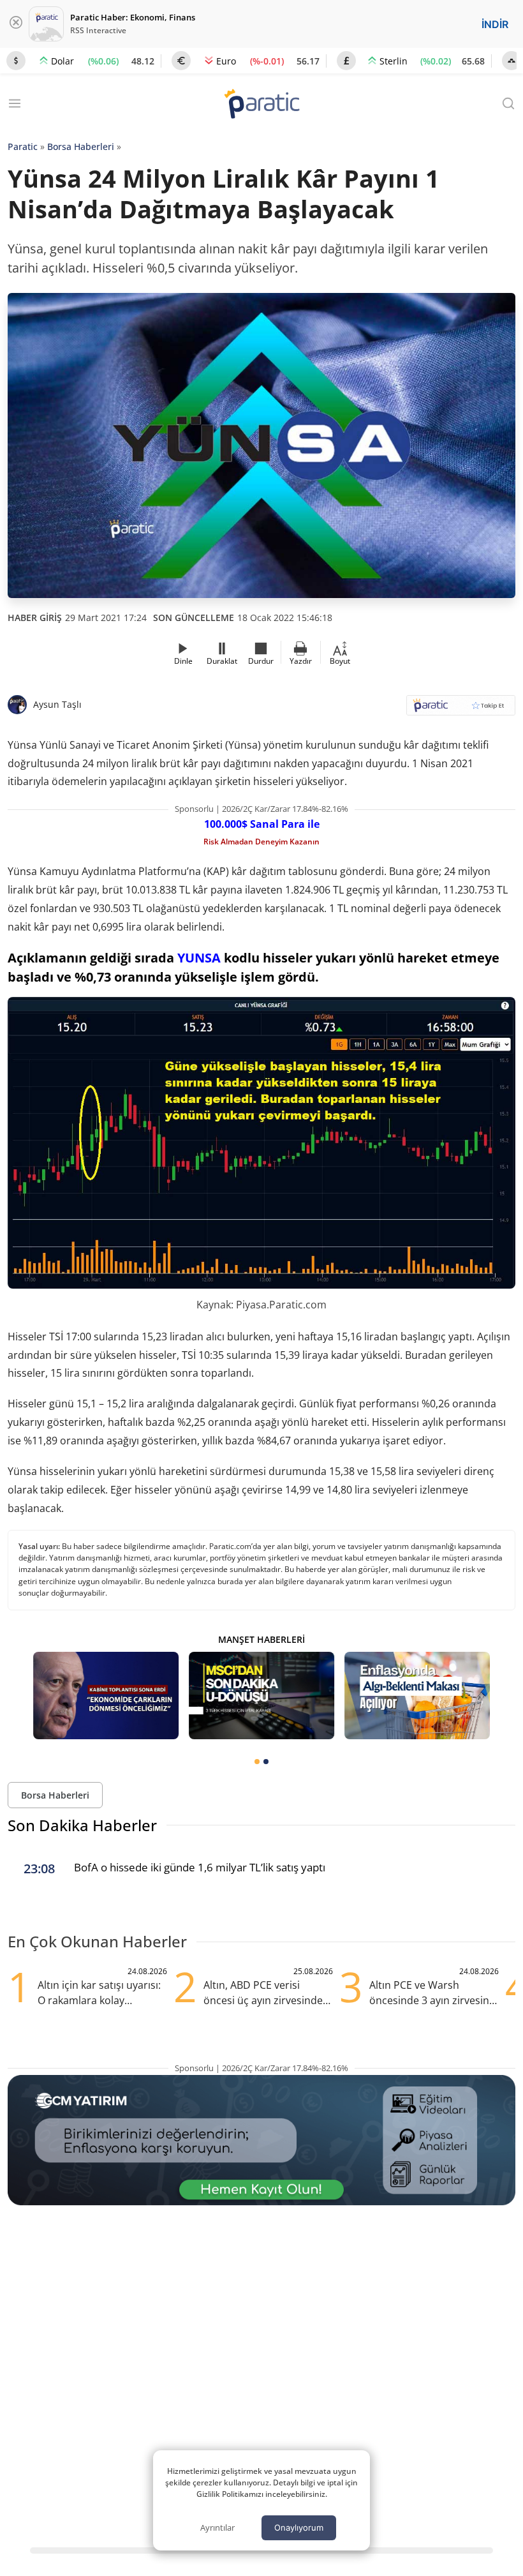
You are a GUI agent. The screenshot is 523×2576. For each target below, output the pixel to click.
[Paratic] (261, 105)
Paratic (23, 146)
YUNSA (199, 958)
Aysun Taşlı (57, 704)
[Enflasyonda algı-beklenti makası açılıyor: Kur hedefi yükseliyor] (417, 1696)
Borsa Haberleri (81, 146)
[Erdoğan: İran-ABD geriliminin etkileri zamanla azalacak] (106, 1696)
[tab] (257, 1762)
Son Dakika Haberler (82, 1825)
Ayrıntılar (217, 2527)
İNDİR (495, 24)
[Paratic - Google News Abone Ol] (461, 709)
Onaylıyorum (299, 2527)
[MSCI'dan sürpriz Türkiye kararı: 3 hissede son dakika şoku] (261, 1696)
